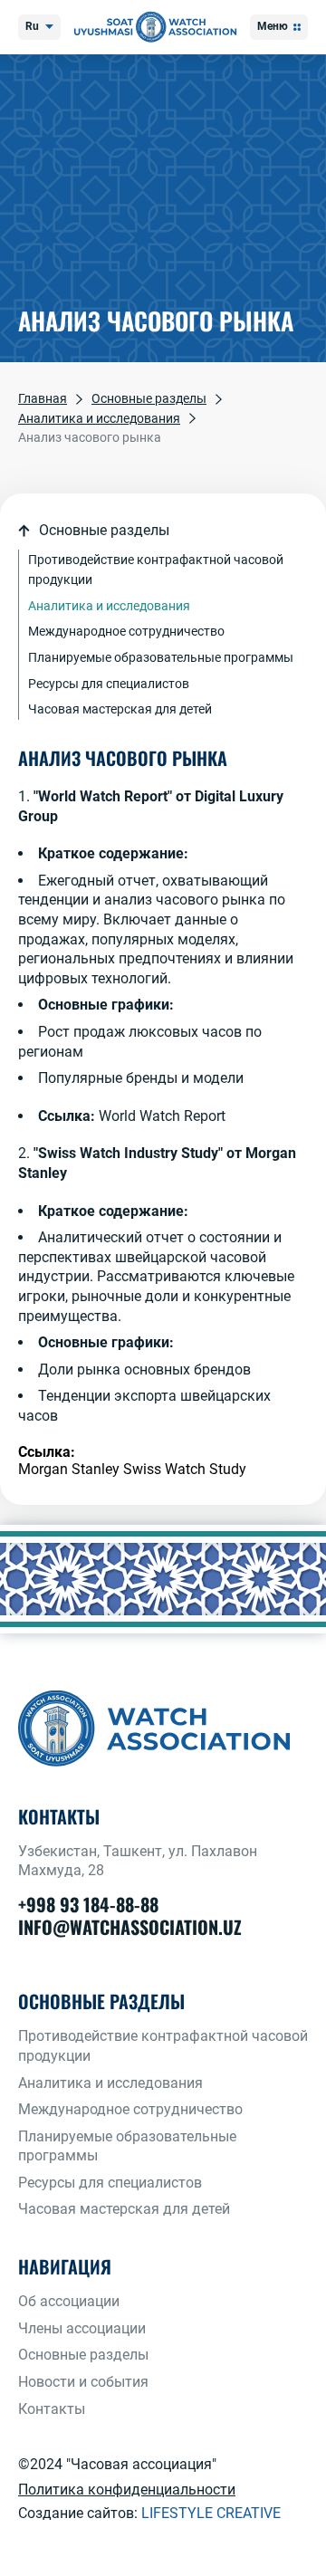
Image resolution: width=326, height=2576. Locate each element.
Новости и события (83, 2382)
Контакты (52, 2409)
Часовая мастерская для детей (120, 709)
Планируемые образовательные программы (161, 657)
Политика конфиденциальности (127, 2490)
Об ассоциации (69, 2301)
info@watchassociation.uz (130, 1927)
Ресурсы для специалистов (109, 684)
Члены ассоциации (82, 2328)
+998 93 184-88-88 (88, 1904)
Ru (32, 26)
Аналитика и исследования (109, 606)
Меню (273, 26)
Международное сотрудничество (126, 631)
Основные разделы (83, 2355)
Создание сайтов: (149, 2513)
